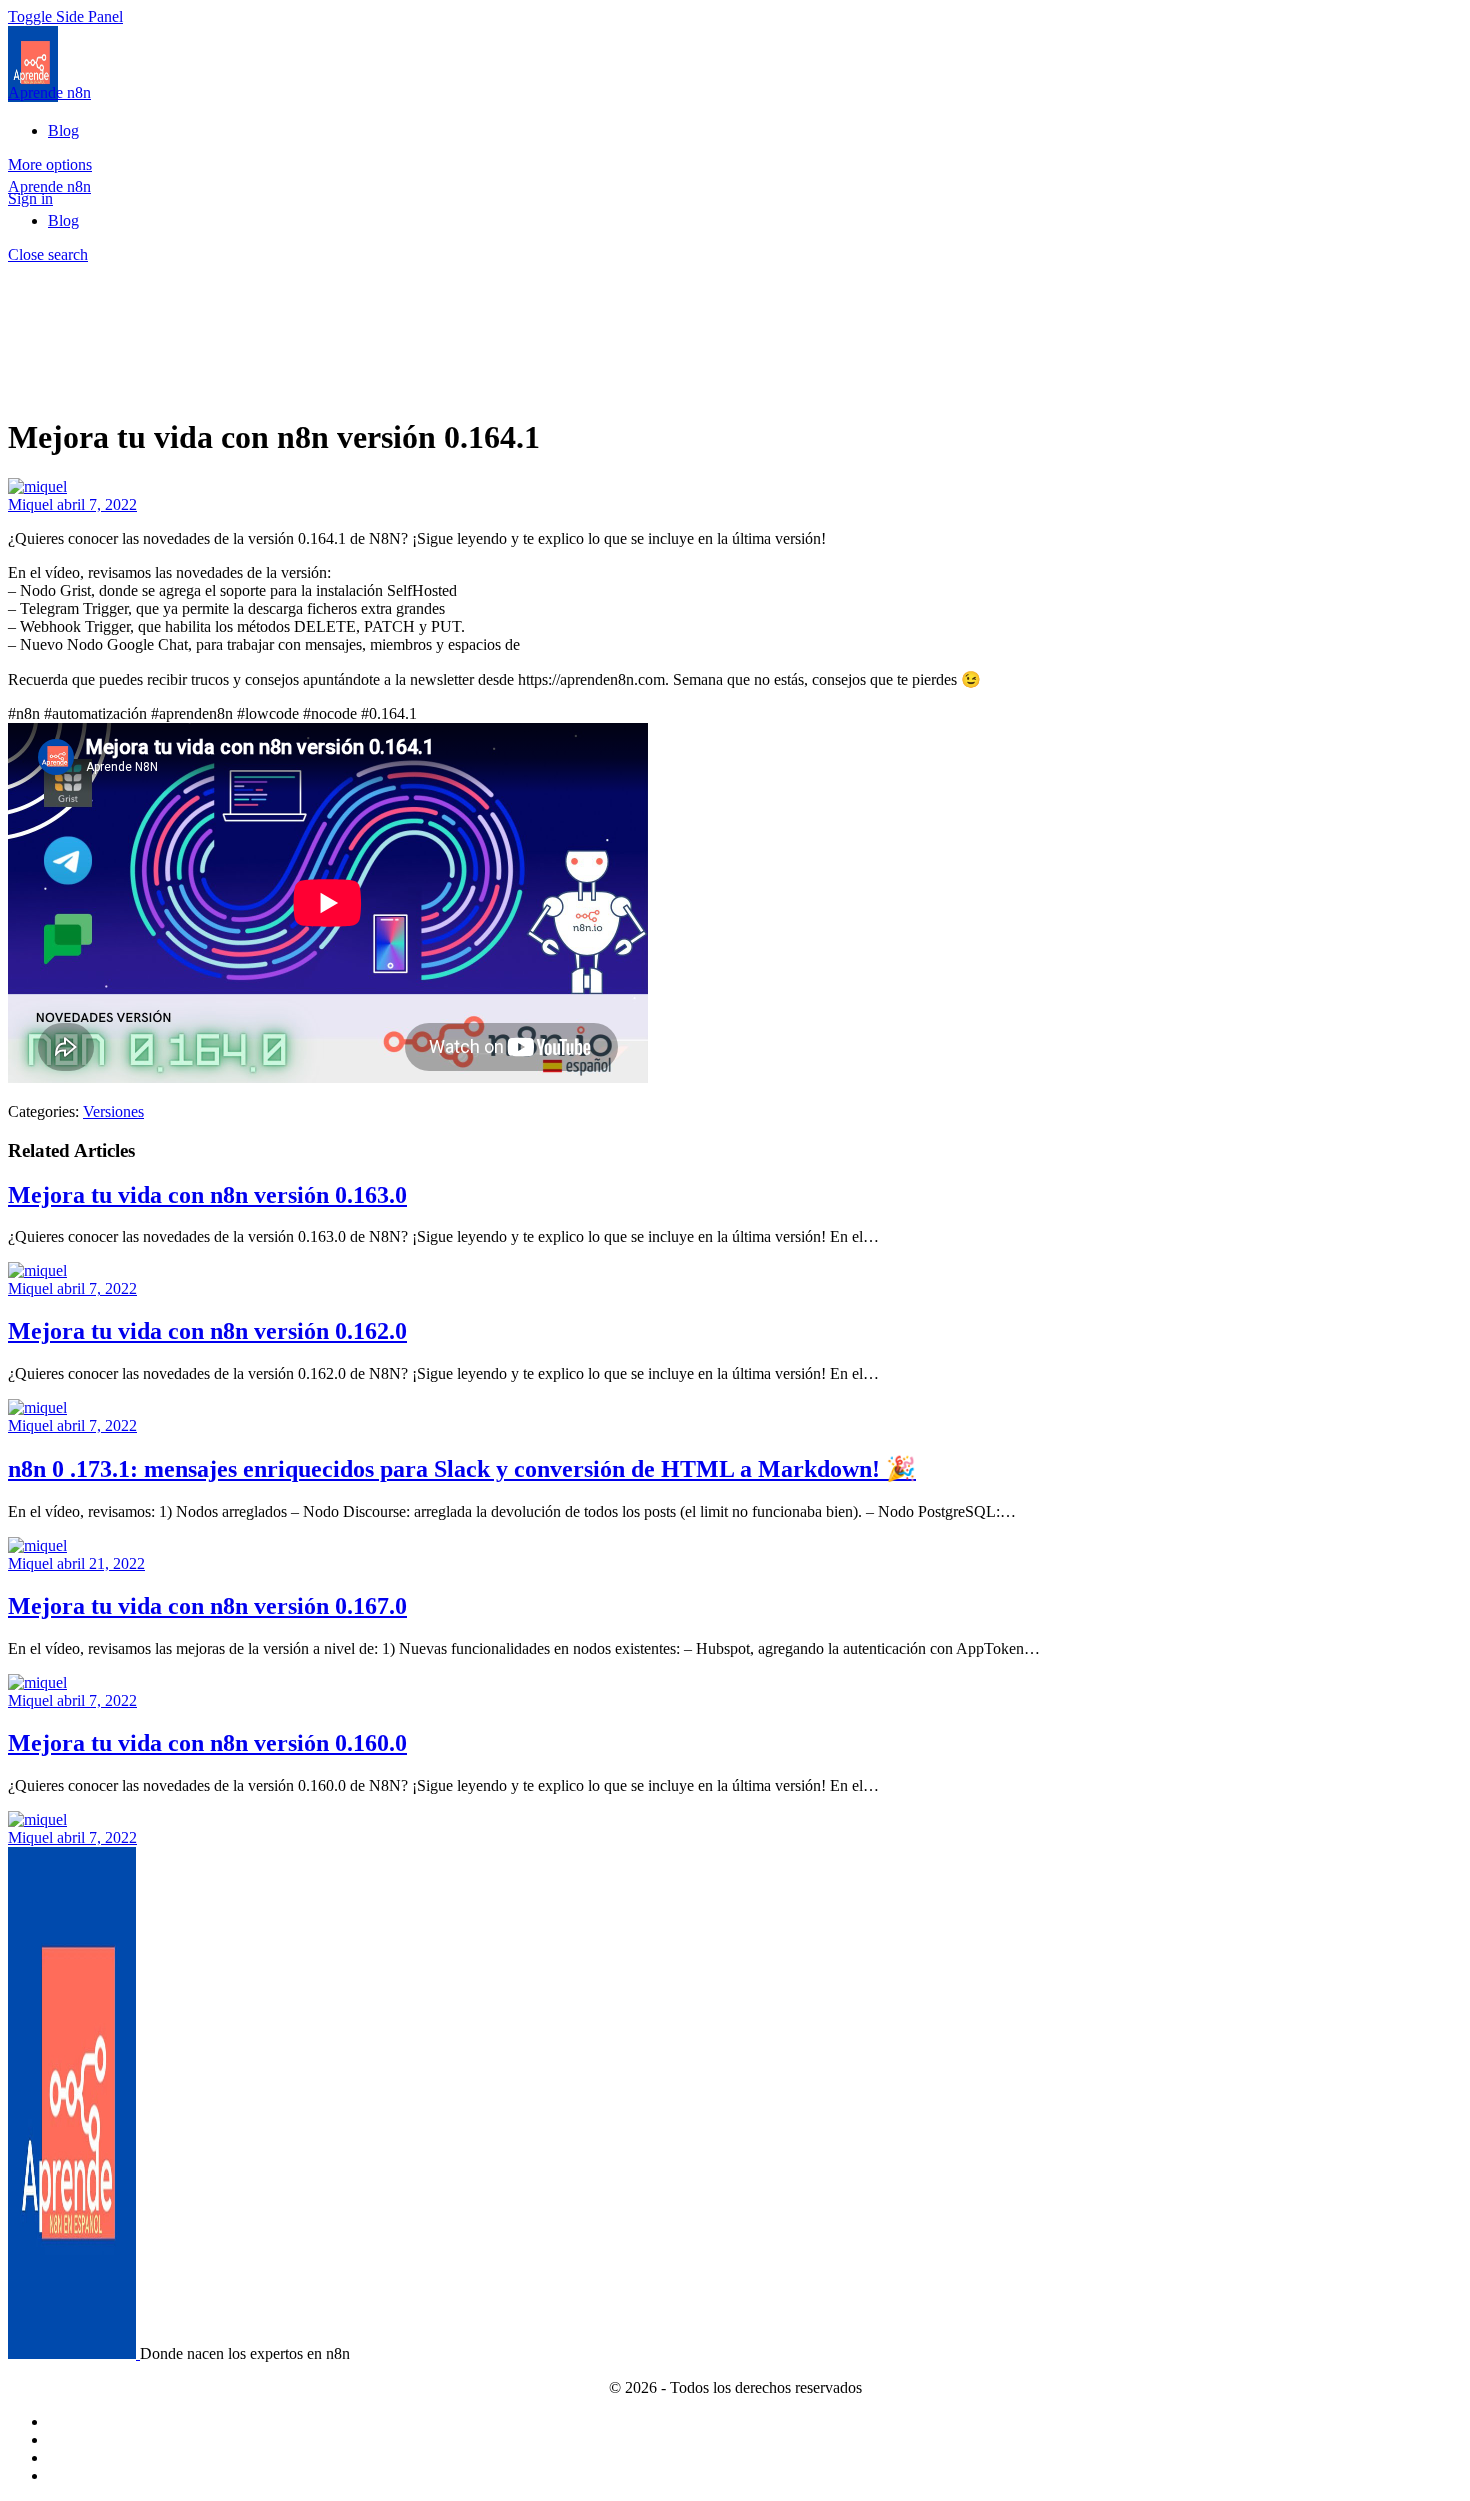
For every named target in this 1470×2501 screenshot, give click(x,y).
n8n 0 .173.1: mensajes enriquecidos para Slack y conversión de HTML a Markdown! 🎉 (462, 1469)
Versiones (113, 1111)
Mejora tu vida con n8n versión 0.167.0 (207, 1606)
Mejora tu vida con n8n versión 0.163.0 (207, 1195)
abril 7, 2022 (97, 504)
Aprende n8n (49, 92)
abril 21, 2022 (101, 1563)
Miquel (32, 504)
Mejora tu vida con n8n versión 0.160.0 (207, 1743)
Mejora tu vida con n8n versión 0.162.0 (207, 1331)
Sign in (30, 198)
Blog (63, 220)
